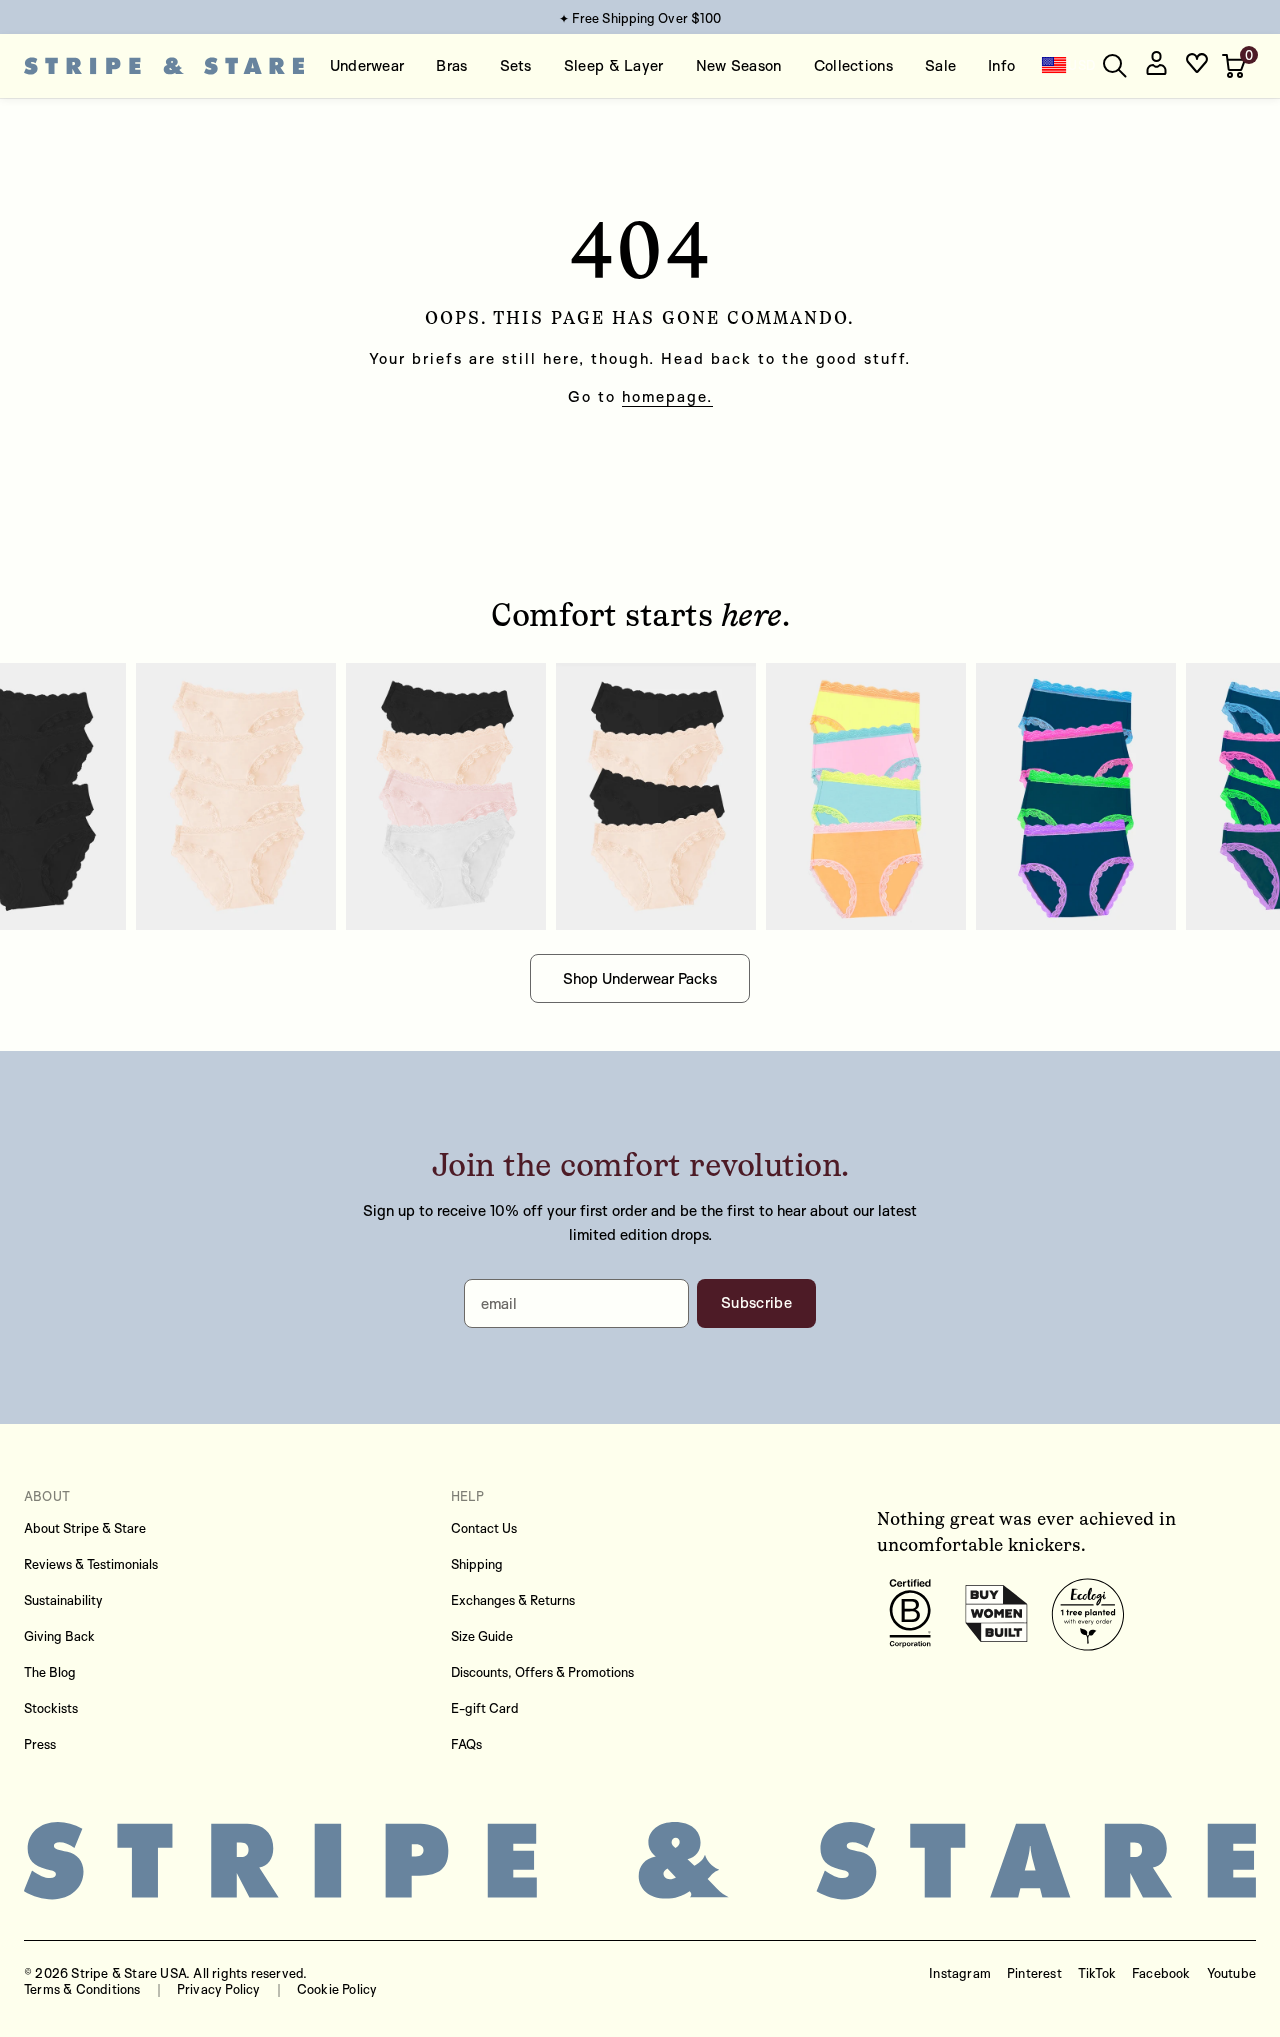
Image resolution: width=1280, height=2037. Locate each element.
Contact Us (484, 1528)
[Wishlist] (1197, 66)
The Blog (50, 1672)
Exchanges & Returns (513, 1600)
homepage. (667, 396)
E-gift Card (485, 1708)
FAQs (466, 1744)
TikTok (1097, 1973)
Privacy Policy (219, 1989)
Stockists (51, 1708)
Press (40, 1744)
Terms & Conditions (82, 1989)
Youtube (1231, 1973)
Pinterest (1034, 1973)
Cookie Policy (337, 1989)
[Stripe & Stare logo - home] (164, 66)
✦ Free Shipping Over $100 (640, 18)
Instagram (960, 1973)
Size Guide (482, 1636)
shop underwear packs (640, 978)
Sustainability (63, 1600)
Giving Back (59, 1636)
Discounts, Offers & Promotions (542, 1672)
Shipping (477, 1564)
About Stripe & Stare (85, 1528)
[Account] (1156, 66)
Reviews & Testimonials (91, 1564)
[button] (1236, 66)
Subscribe (756, 1302)
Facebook (1161, 1973)
